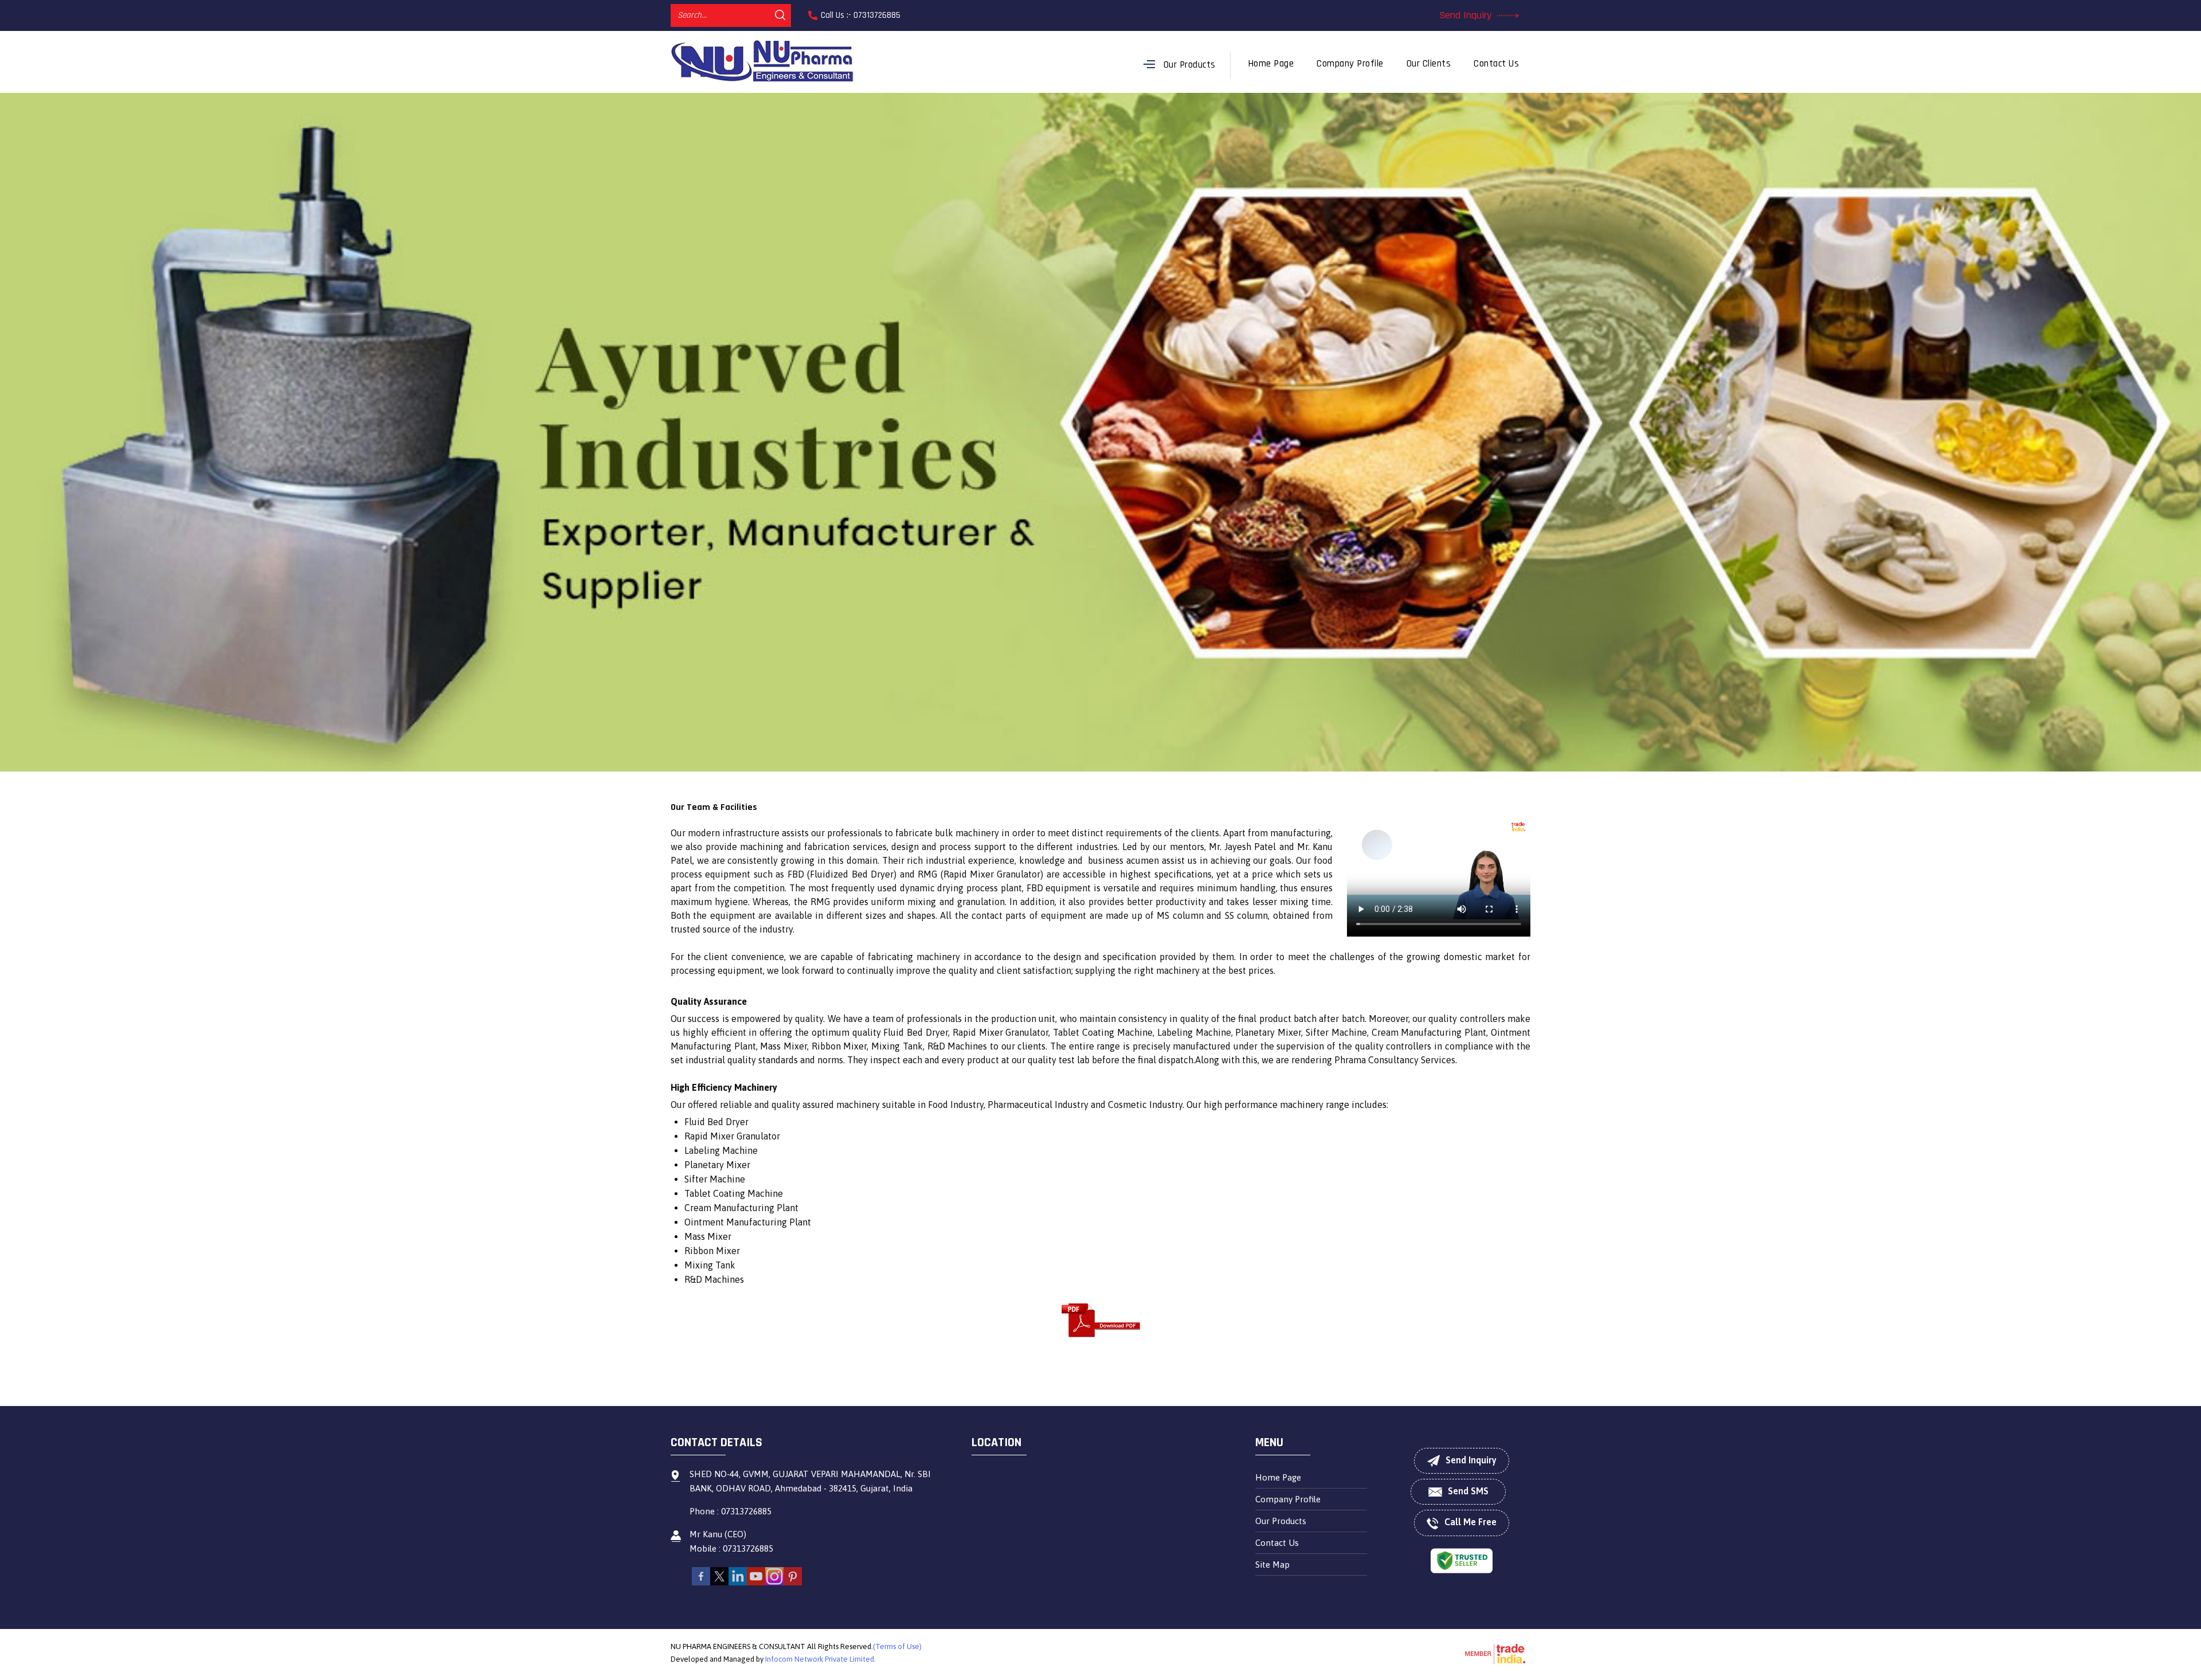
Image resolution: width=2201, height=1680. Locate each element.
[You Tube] (756, 1582)
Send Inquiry (1467, 15)
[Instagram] (774, 1582)
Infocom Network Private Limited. (821, 1659)
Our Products (1190, 65)
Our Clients (1429, 64)
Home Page (1271, 64)
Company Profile (1350, 64)
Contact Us (1496, 64)
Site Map (1272, 1565)
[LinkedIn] (738, 1582)
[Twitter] (719, 1582)
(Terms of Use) (897, 1646)
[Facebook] (701, 1582)
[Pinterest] (793, 1582)
